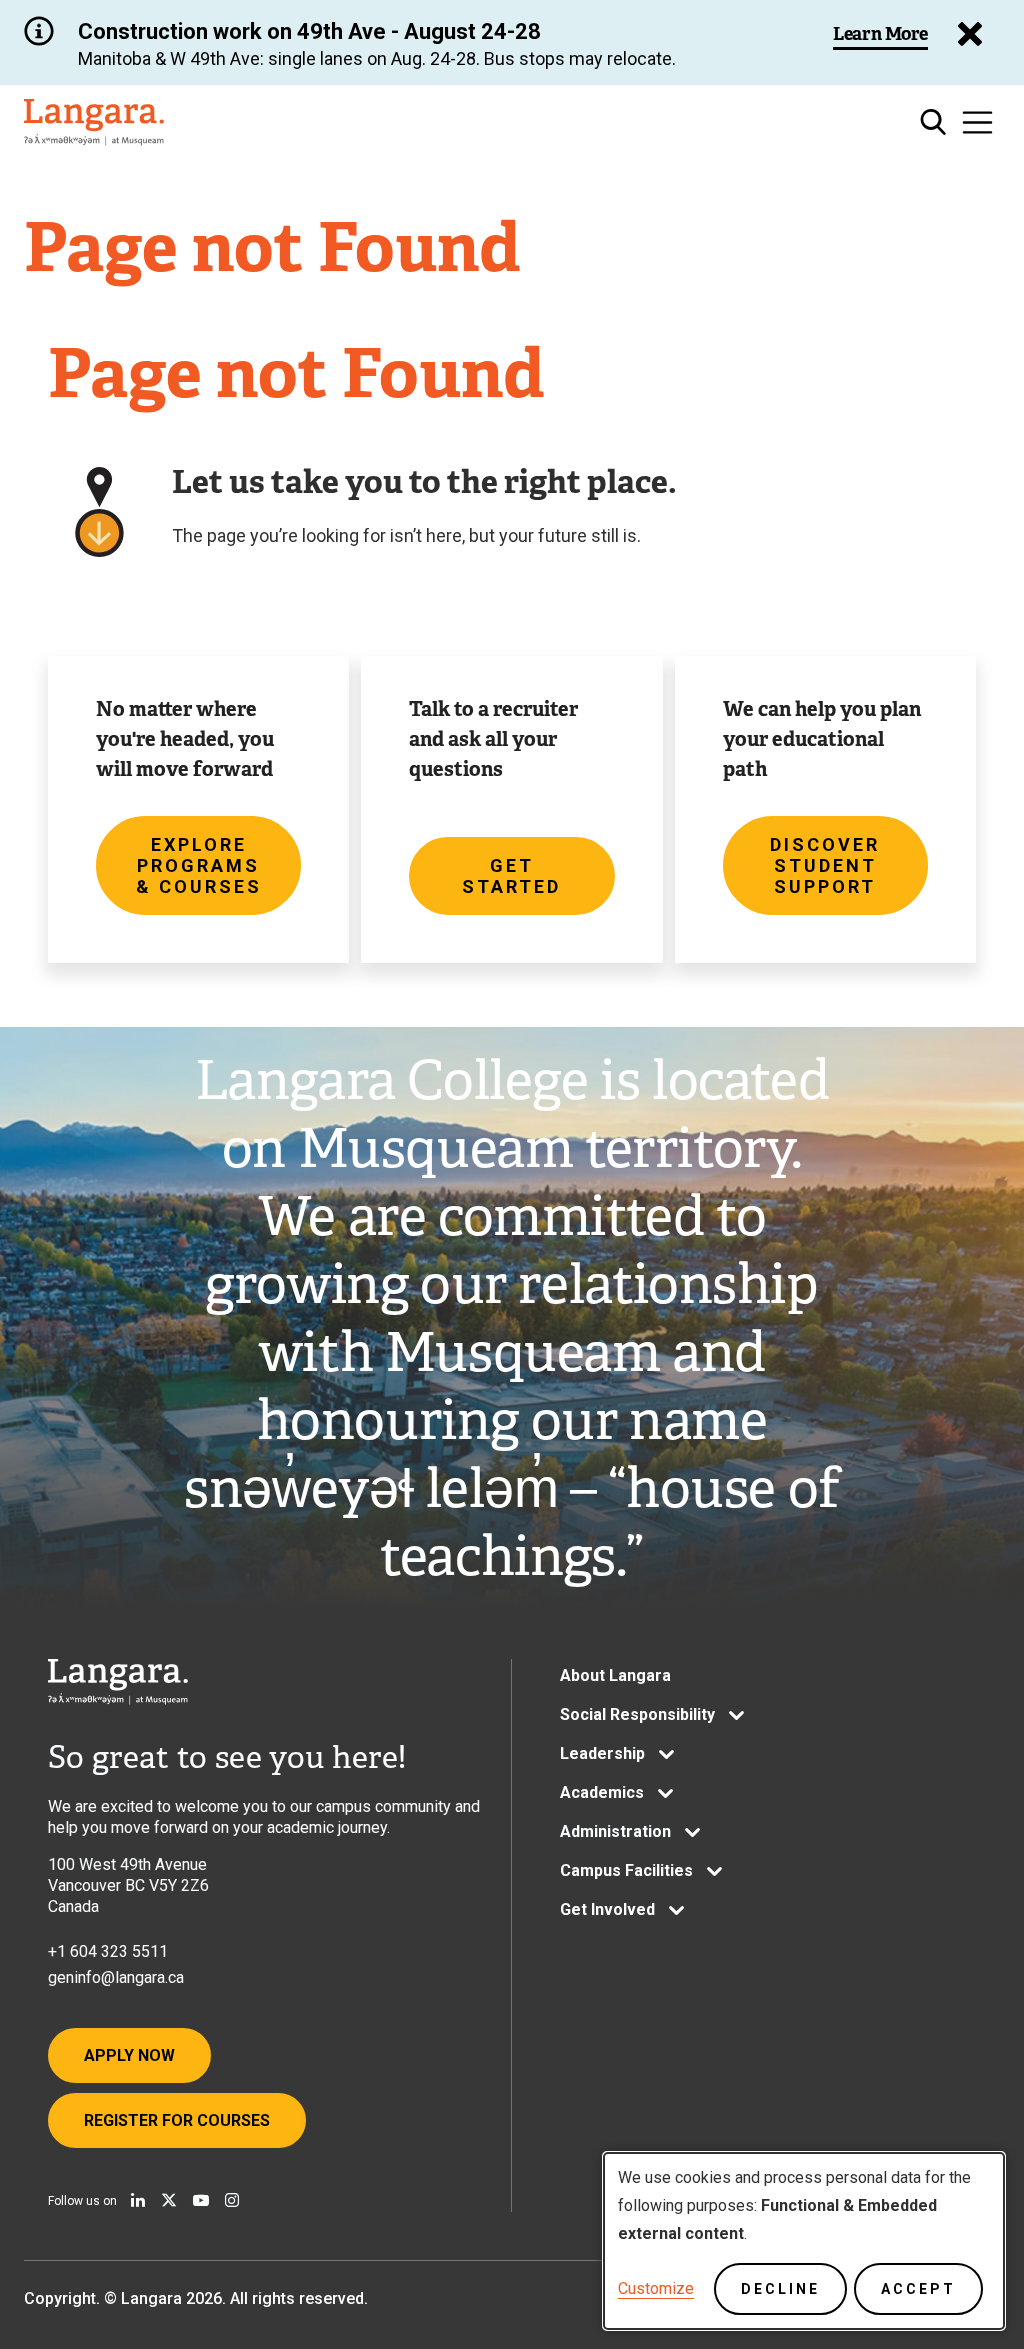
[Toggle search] (933, 122)
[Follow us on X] (169, 2200)
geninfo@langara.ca (116, 1977)
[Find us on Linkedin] (138, 2200)
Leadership (602, 1753)
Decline (780, 2289)
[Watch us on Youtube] (201, 2200)
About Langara (615, 1675)
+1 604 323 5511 (108, 1951)
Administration (615, 1831)
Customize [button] (656, 2288)
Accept (918, 2289)
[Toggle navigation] (977, 122)
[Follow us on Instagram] (232, 2200)
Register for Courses (177, 2120)
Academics (602, 1792)
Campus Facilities (626, 1870)
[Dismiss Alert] (970, 34)
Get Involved (607, 1909)
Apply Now (129, 2055)
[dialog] (804, 2241)
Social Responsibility (637, 1714)
